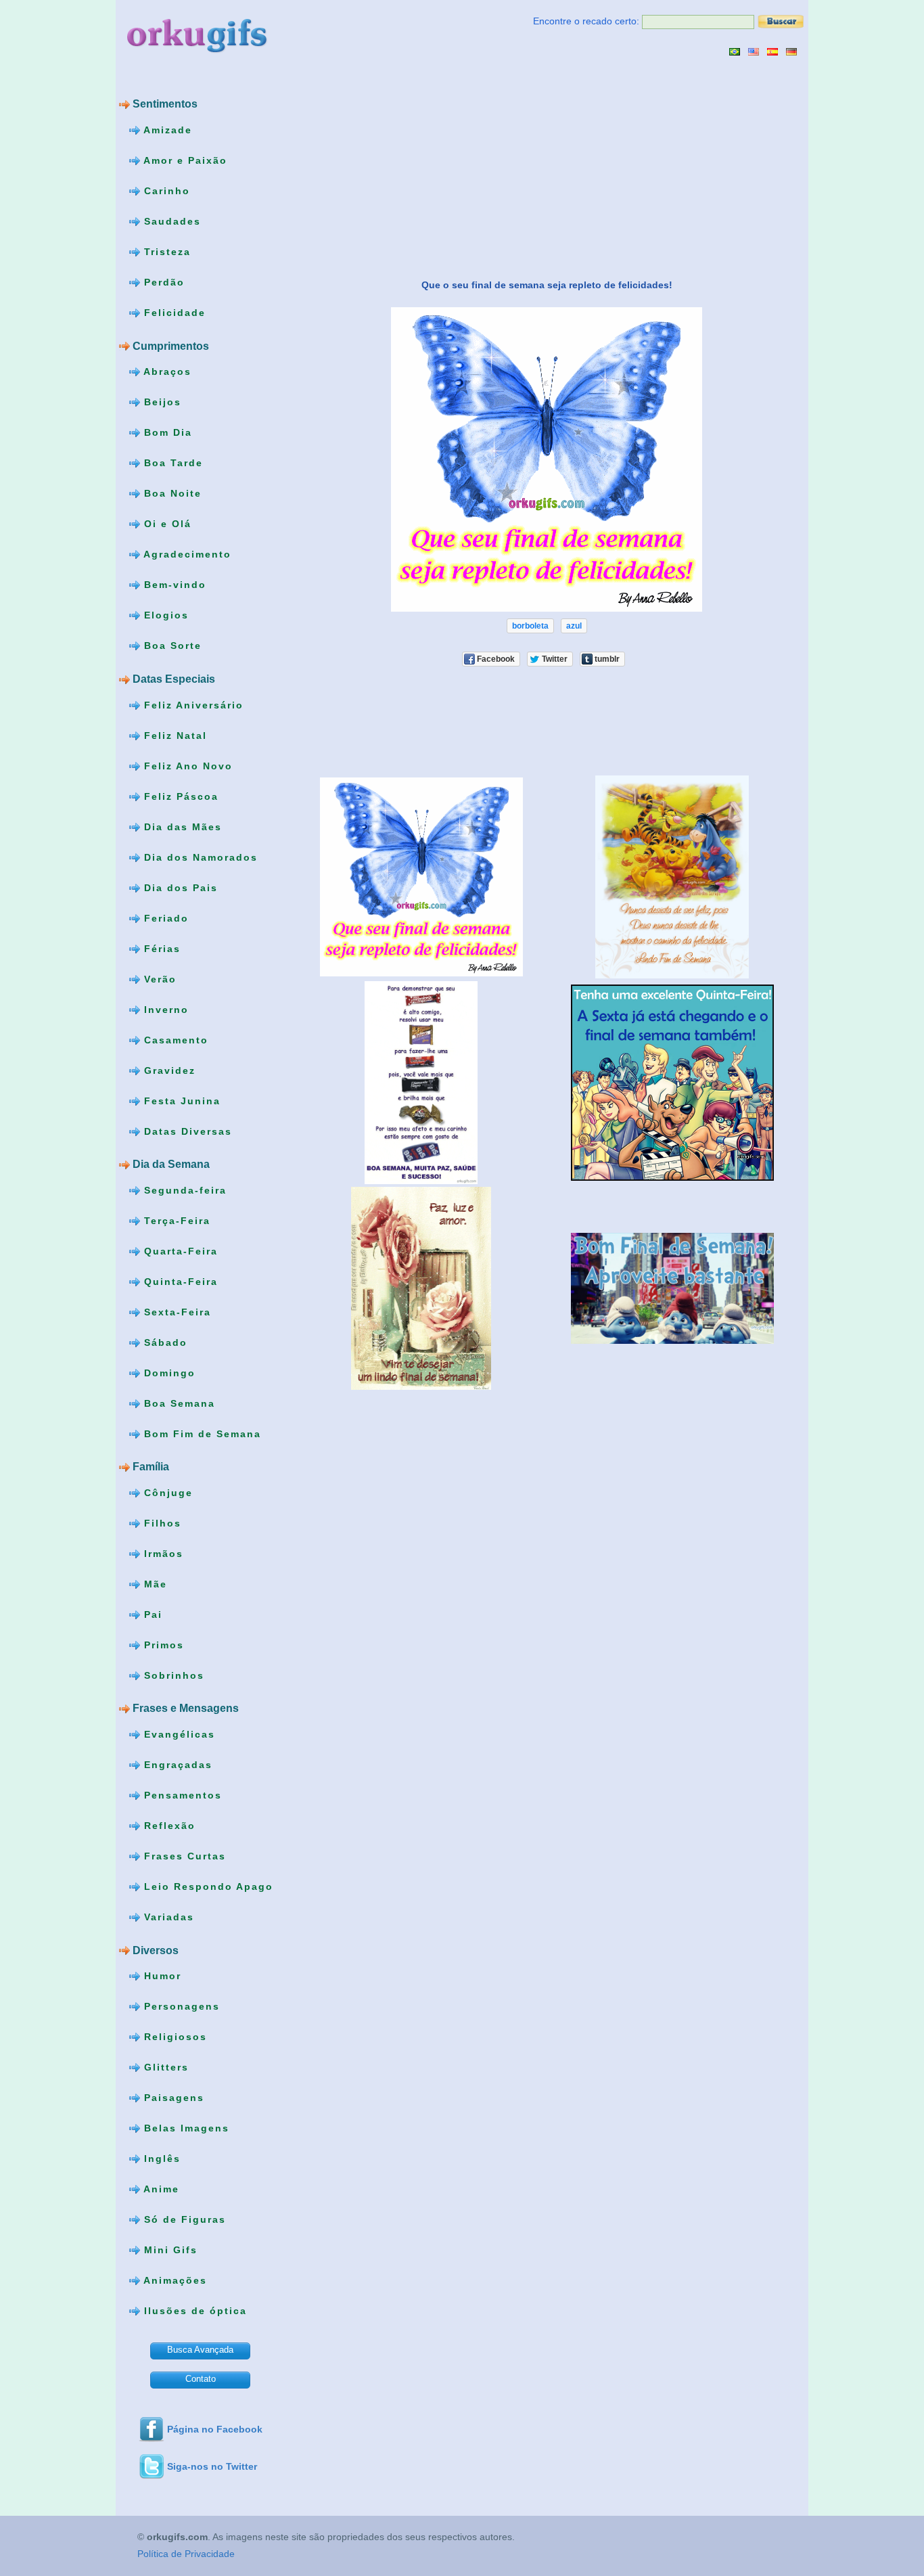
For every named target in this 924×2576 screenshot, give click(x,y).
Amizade (166, 130)
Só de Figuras (183, 2219)
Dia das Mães (181, 826)
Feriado (164, 918)
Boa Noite (171, 493)
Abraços (166, 371)
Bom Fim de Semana (201, 1433)
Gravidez (168, 1070)
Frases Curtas (183, 1856)
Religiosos (174, 2037)
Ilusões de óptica (193, 2311)
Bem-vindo (173, 585)
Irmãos (162, 1554)
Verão (158, 978)
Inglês (160, 2159)
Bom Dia (166, 432)
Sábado (164, 1342)
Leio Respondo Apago (207, 1886)
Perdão (162, 282)
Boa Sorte (171, 646)
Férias (160, 948)
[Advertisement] (409, 167)
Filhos (161, 1523)
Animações (174, 2280)
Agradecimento (186, 554)
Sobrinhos (172, 1675)
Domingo (168, 1372)
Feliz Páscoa (179, 796)
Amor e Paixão (184, 160)
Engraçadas (176, 1765)
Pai (151, 1614)
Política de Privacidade (186, 2554)
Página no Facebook (215, 2429)
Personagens (180, 2006)
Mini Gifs (169, 2250)
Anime (160, 2189)
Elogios (164, 615)
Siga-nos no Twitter (212, 2466)
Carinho (165, 191)
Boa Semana (178, 1403)
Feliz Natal (174, 735)
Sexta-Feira (176, 1311)
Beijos (161, 402)
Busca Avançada (200, 2350)
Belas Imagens (185, 2128)
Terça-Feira (175, 1220)
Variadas (167, 1917)
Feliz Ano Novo (186, 765)
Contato (201, 2379)
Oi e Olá (166, 524)
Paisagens (172, 2098)
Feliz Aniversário (192, 704)
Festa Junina (180, 1100)
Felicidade (173, 313)
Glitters (164, 2067)
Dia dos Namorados (199, 857)
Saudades (170, 221)
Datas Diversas (186, 1131)
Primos (162, 1645)
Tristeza (165, 252)
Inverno (164, 1009)
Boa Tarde (171, 463)
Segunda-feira (183, 1190)
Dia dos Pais (179, 887)
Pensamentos (181, 1795)
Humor (161, 1976)
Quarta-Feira (179, 1250)
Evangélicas (178, 1734)
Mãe (154, 1584)
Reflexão (168, 1826)
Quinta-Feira (179, 1281)
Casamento (174, 1039)
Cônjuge (166, 1493)
